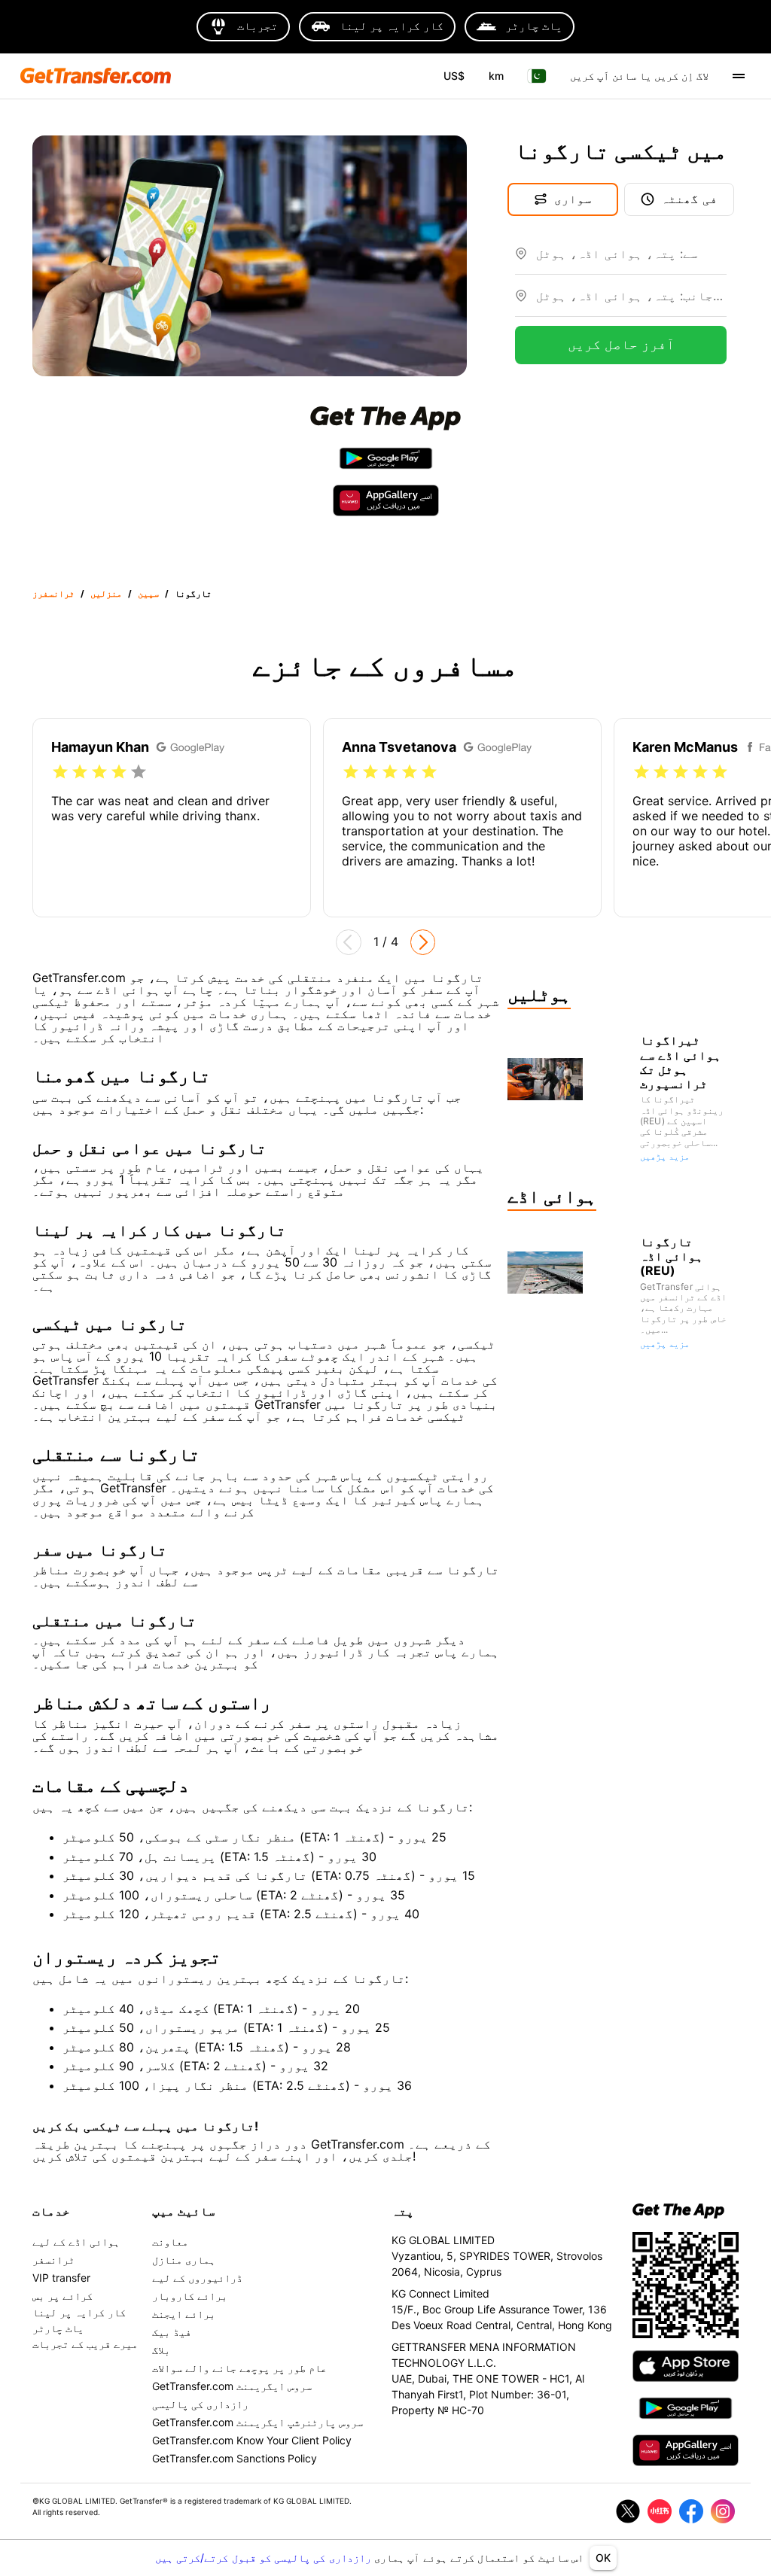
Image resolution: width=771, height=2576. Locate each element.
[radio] (60, 772)
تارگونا (193, 593)
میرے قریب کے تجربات (85, 2344)
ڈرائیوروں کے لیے (197, 2278)
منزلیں (106, 593)
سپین (148, 593)
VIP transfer (61, 2278)
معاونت (170, 2241)
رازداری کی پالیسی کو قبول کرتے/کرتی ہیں (265, 2558)
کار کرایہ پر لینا (79, 2312)
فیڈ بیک (172, 2332)
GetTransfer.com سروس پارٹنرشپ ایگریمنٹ (258, 2422)
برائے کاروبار (190, 2296)
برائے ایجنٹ (184, 2314)
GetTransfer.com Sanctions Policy (235, 2458)
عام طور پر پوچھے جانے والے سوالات (239, 2368)
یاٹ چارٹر (58, 2328)
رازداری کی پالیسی (200, 2404)
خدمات (51, 2211)
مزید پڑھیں (665, 1156)
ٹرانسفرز (53, 593)
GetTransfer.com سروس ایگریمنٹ (232, 2386)
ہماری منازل (184, 2260)
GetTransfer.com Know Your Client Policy (252, 2440)
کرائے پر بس (62, 2296)
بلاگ (161, 2350)
